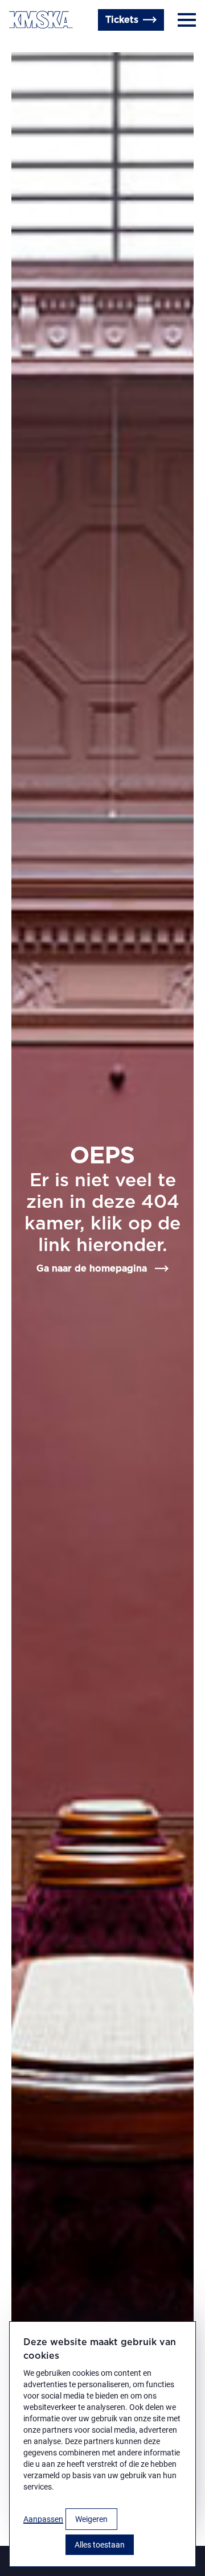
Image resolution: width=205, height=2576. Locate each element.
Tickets (122, 20)
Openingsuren (85, 47)
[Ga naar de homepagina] (41, 20)
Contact (27, 47)
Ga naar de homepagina (92, 1269)
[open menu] (187, 20)
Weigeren (91, 2519)
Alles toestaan (100, 2545)
